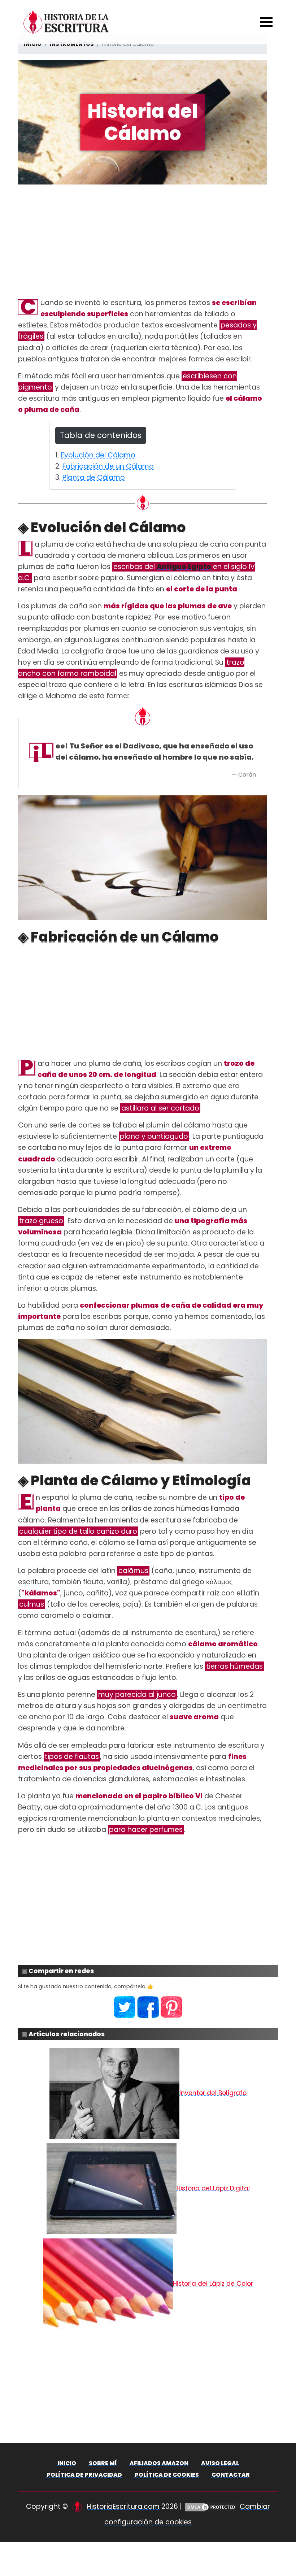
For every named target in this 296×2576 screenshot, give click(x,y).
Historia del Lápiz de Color (213, 2284)
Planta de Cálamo (94, 477)
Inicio (67, 2463)
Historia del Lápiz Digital (213, 2188)
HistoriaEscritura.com (123, 2507)
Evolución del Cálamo (98, 455)
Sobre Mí (103, 2463)
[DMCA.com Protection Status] (211, 2507)
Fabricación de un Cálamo (108, 466)
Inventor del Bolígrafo (213, 2093)
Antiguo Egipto (184, 567)
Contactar (231, 2475)
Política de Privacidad (84, 2475)
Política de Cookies (167, 2475)
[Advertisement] (143, 241)
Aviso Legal (220, 2463)
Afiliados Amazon (159, 2463)
